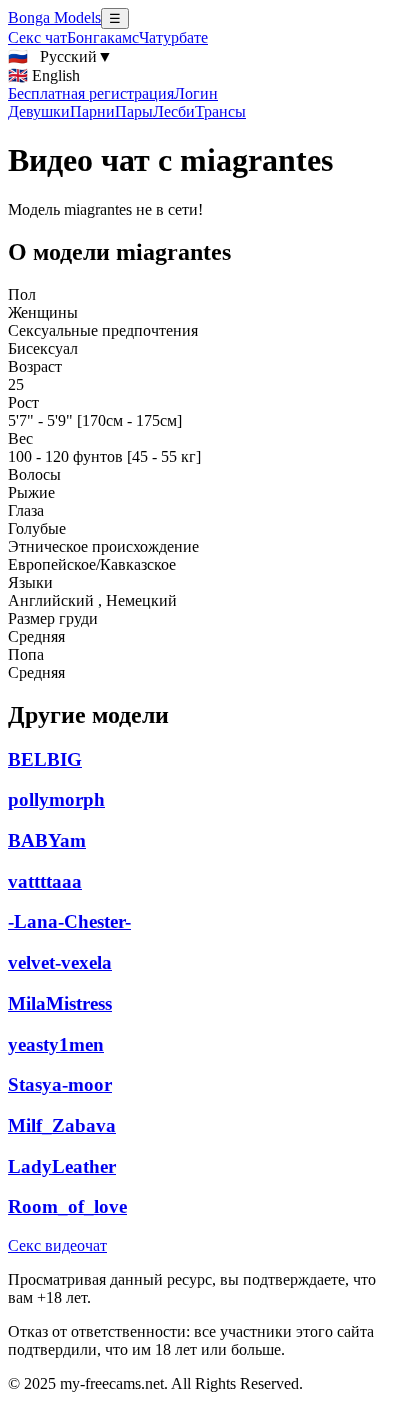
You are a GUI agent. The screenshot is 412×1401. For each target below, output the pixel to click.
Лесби (174, 111)
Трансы (220, 111)
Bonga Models (54, 17)
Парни (92, 111)
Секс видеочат (57, 1245)
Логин (196, 93)
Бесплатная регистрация (91, 93)
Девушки (39, 111)
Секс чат (37, 37)
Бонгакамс (103, 37)
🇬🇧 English (44, 75)
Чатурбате (173, 37)
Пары (134, 111)
